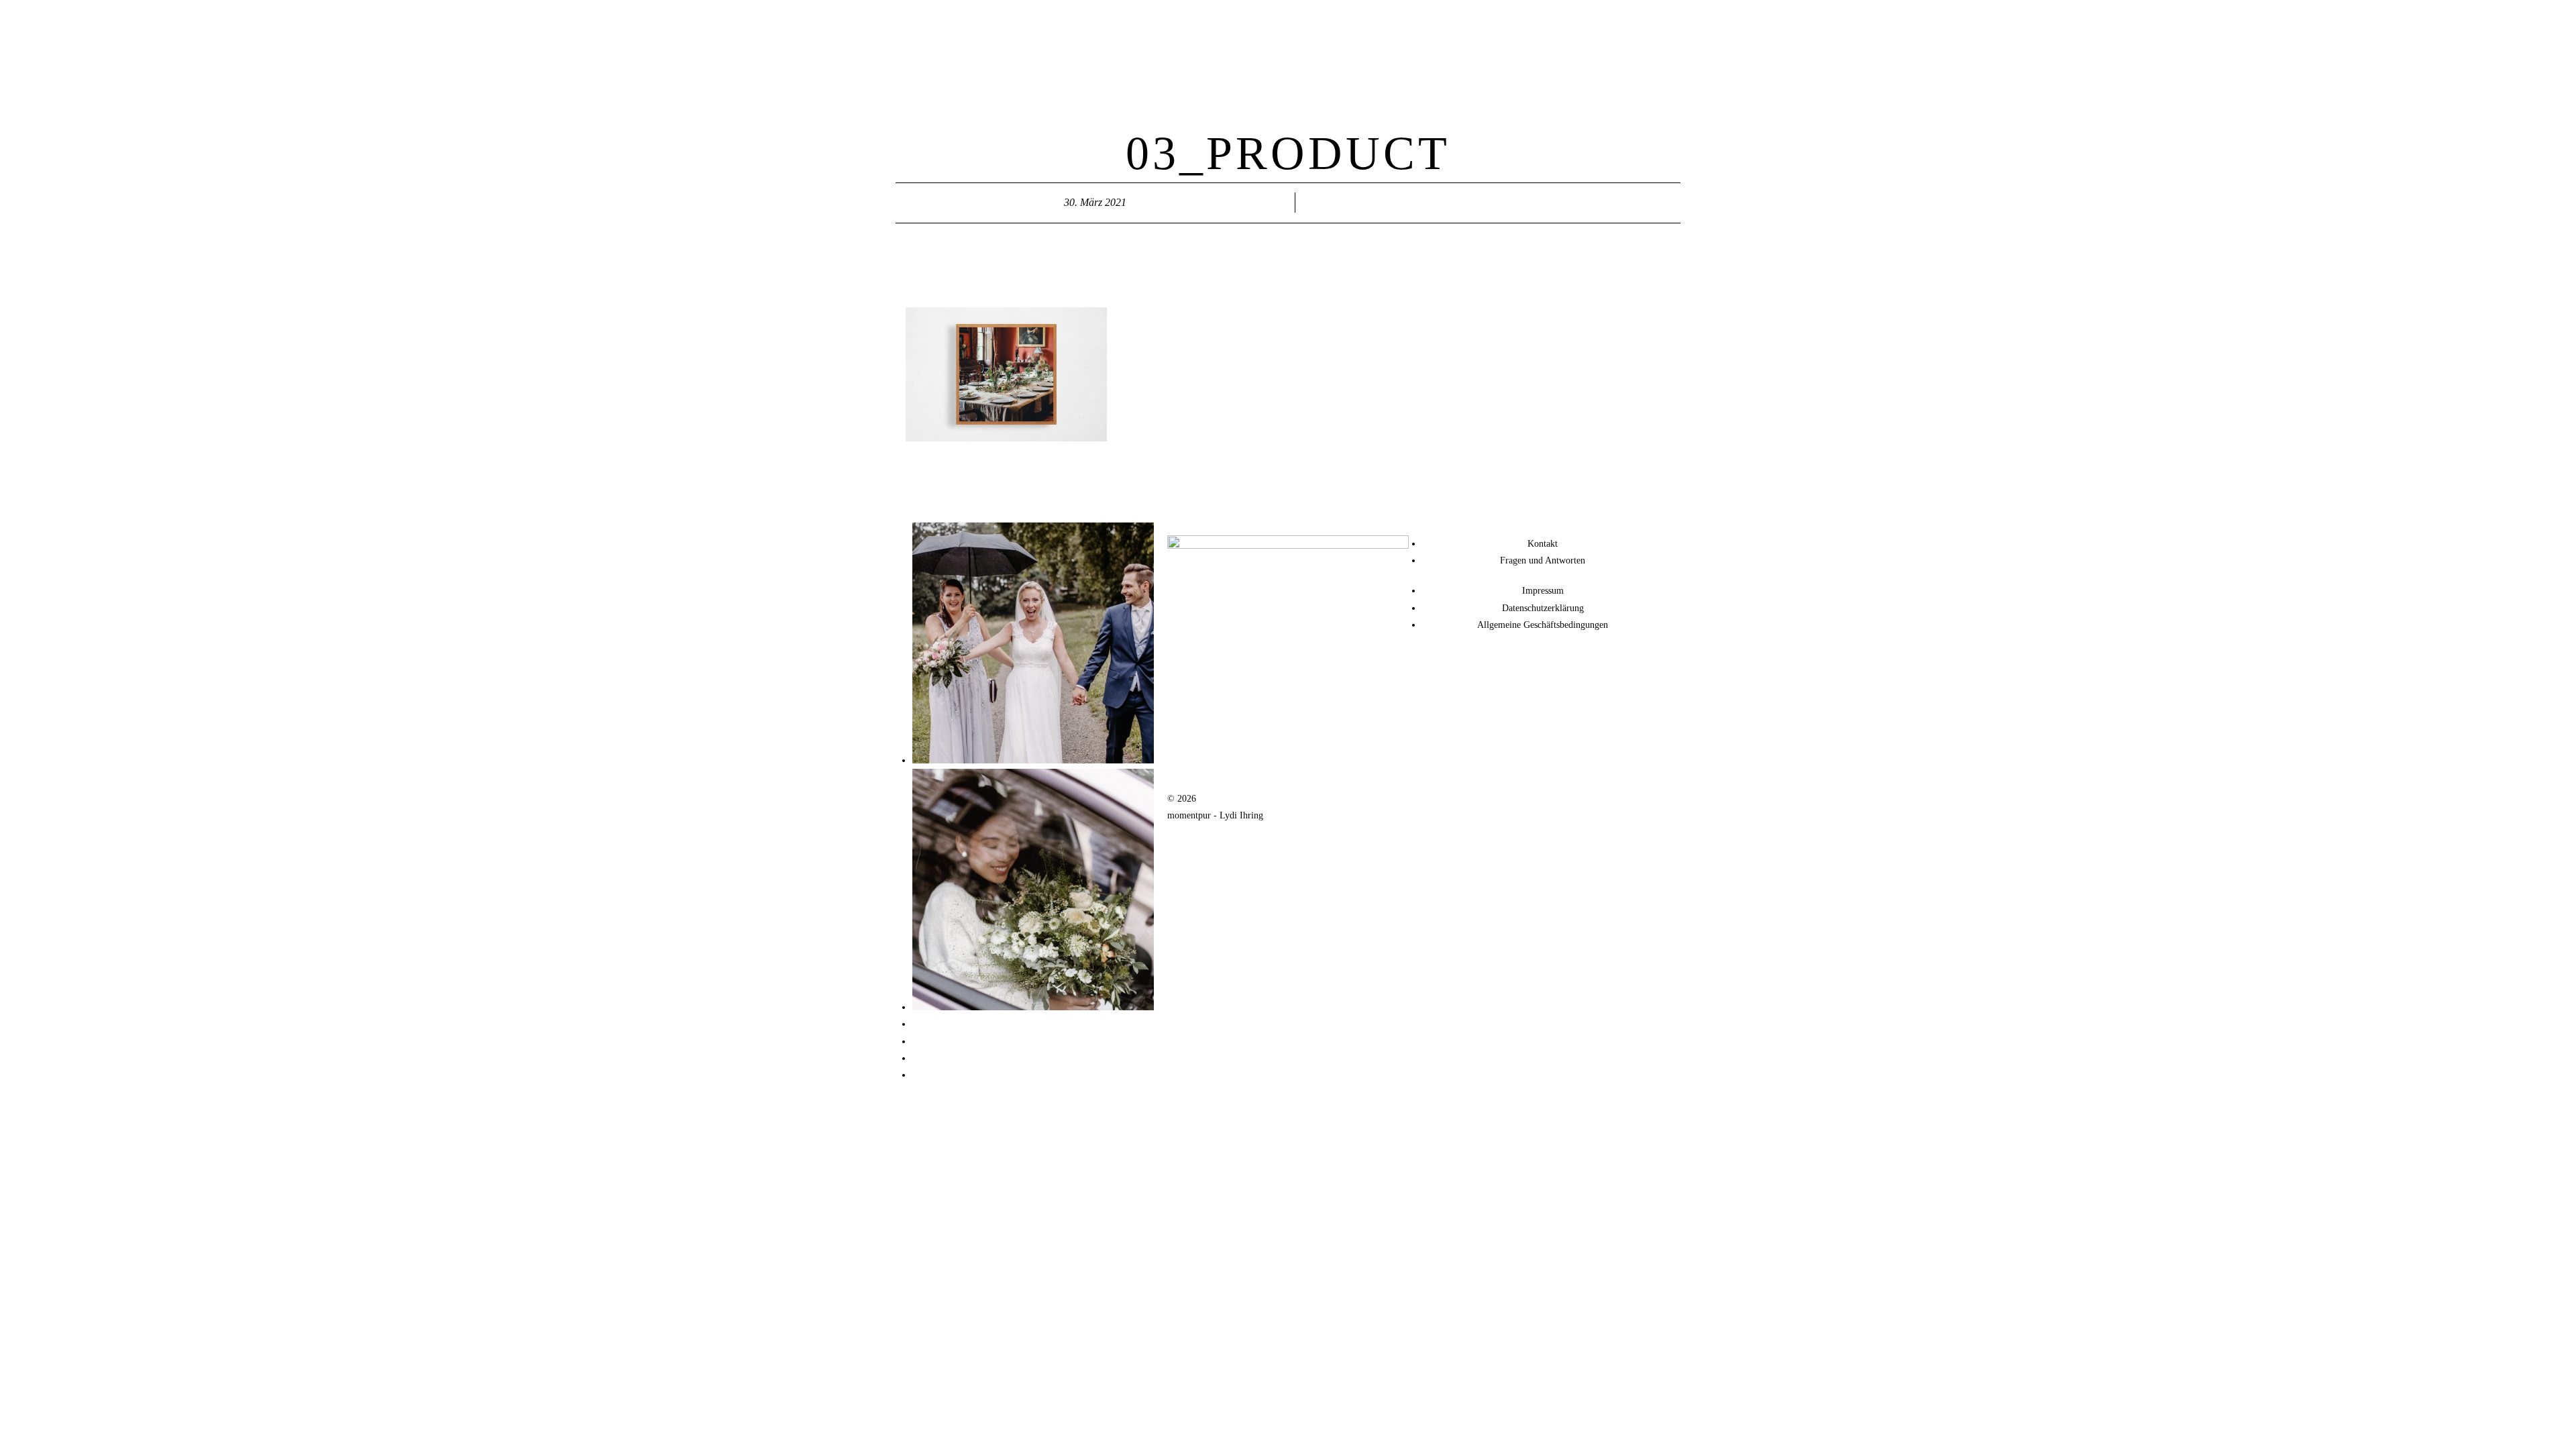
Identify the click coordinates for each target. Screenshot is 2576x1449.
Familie (1379, 22)
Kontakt (1458, 22)
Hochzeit (1341, 22)
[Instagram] (1439, 663)
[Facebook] (1475, 663)
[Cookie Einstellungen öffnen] (30, 1433)
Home (1307, 22)
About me (1418, 22)
